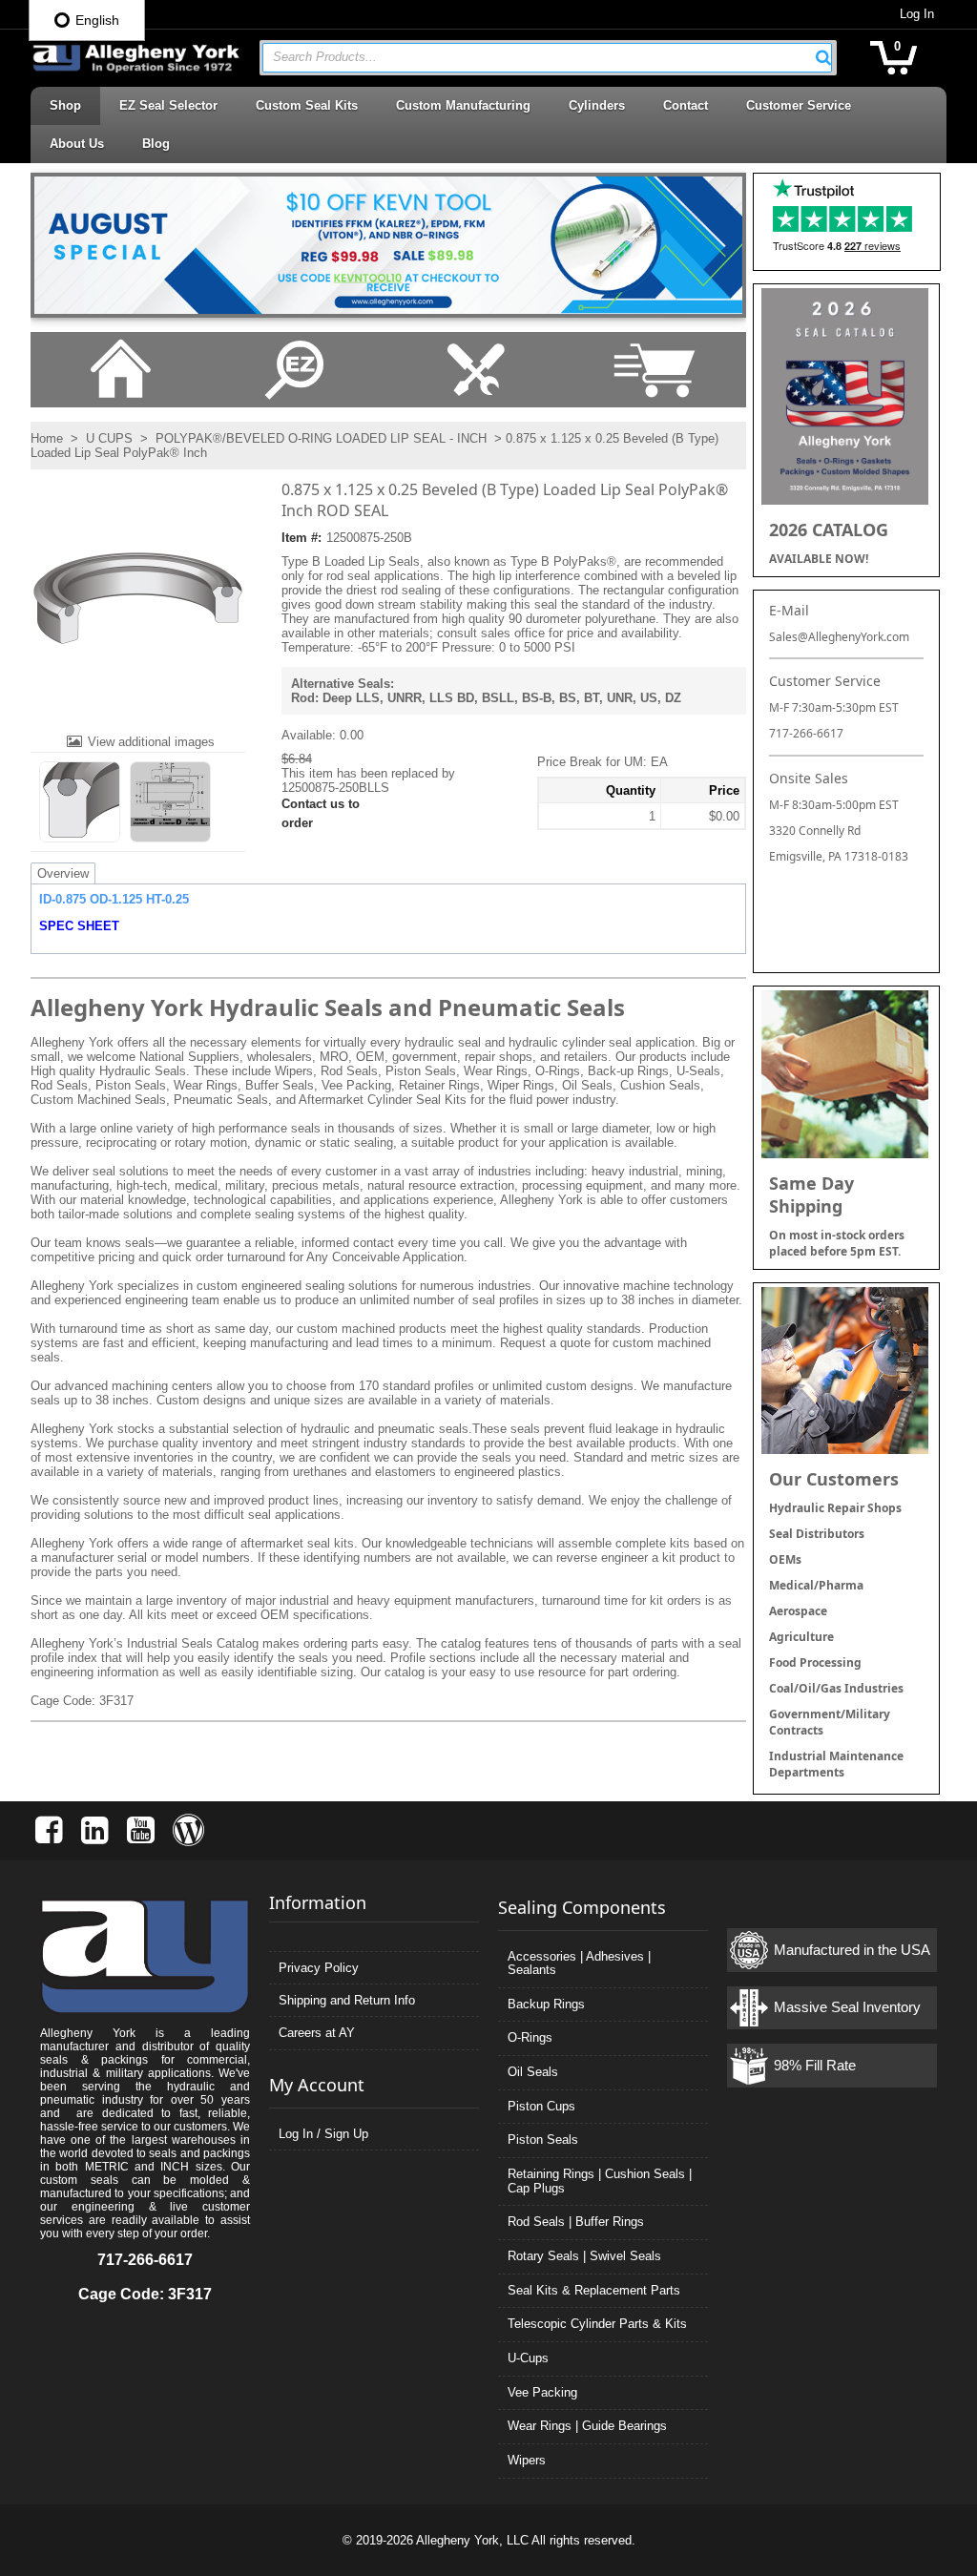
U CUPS (109, 438)
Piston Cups (541, 2106)
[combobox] (547, 58)
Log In (917, 14)
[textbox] (538, 58)
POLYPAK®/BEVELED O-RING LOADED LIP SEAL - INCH (321, 438)
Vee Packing (542, 2392)
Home (47, 438)
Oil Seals (533, 2072)
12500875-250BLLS (335, 788)
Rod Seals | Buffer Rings (576, 2222)
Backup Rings (546, 2004)
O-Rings (530, 2037)
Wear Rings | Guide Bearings (587, 2426)
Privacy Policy (319, 1968)
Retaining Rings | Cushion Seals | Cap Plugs (600, 2181)
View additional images (151, 742)
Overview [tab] (63, 873)
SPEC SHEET (79, 926)
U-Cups (528, 2358)
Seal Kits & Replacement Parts (594, 2290)
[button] (823, 57)
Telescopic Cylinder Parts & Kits (597, 2324)
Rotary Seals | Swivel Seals (584, 2256)
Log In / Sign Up (323, 2134)
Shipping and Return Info (347, 2000)
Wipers (527, 2460)
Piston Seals (543, 2140)
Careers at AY (317, 2033)
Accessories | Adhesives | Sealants (579, 1963)
